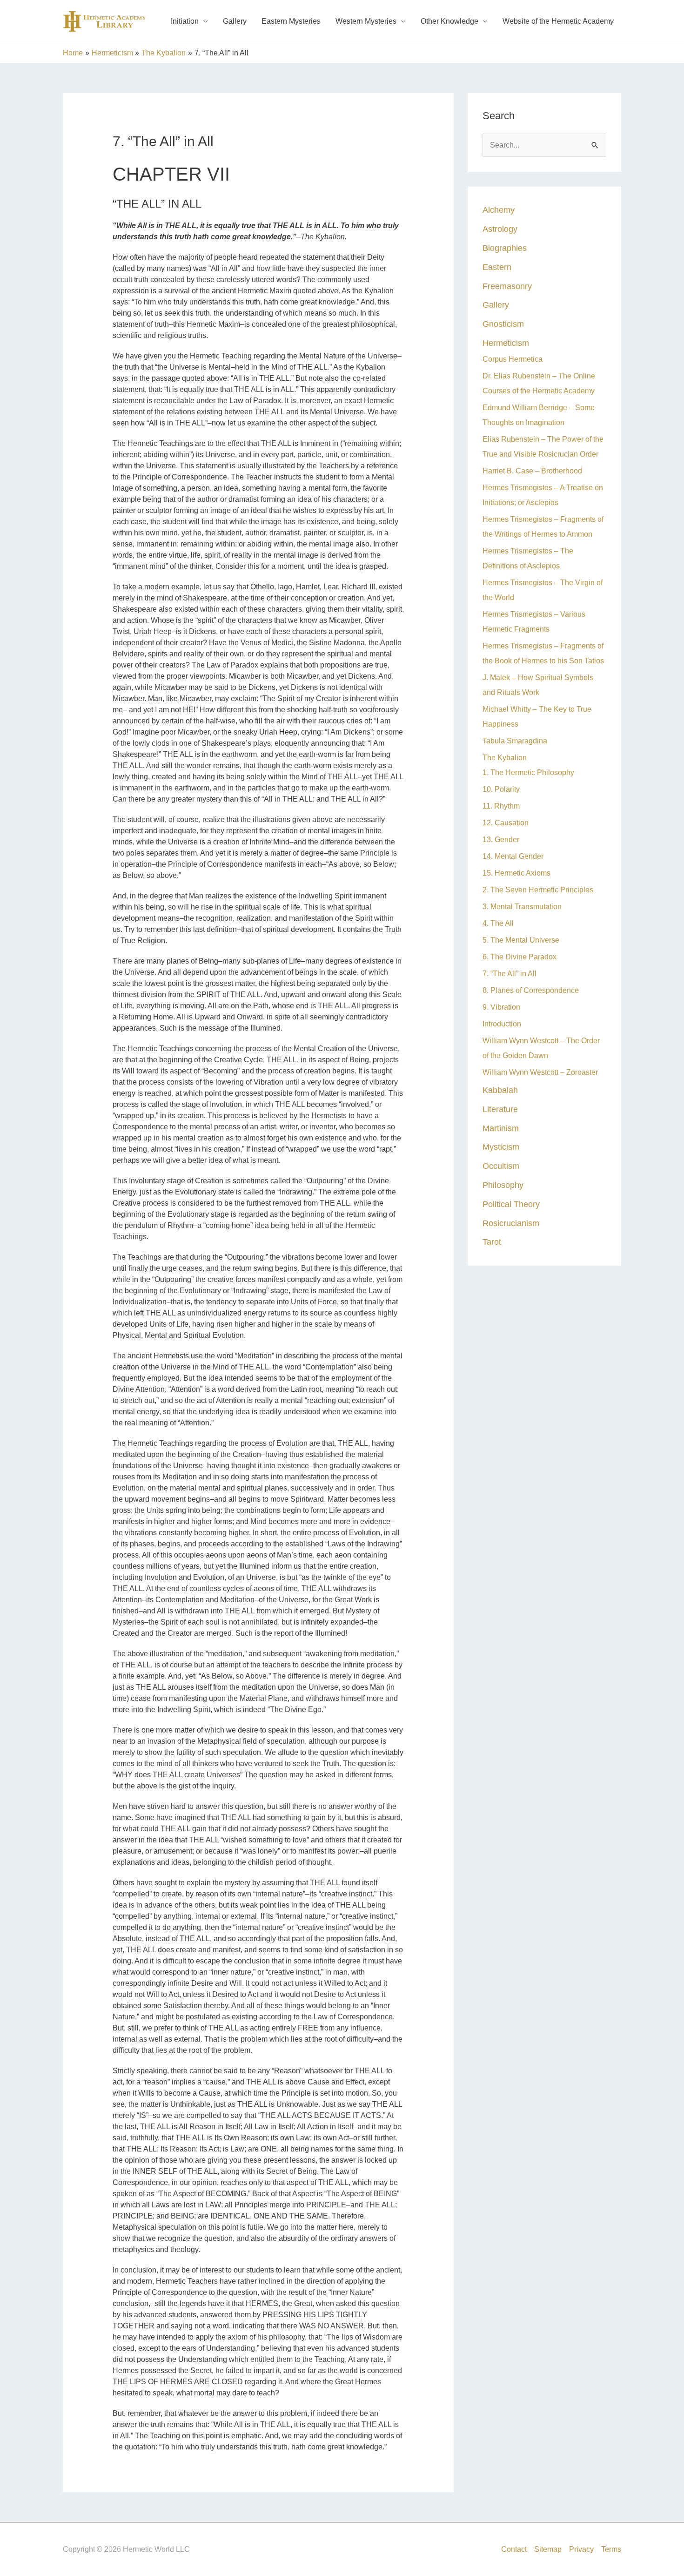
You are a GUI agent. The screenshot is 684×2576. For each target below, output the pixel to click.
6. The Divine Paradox (520, 957)
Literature (500, 1109)
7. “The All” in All (510, 974)
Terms (611, 2549)
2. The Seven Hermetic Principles (538, 890)
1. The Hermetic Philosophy (528, 772)
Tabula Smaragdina (515, 741)
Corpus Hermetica (513, 359)
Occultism (501, 1166)
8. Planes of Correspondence (531, 990)
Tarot (492, 1242)
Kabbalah (500, 1090)
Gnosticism (503, 324)
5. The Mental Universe (521, 940)
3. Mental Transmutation (522, 907)
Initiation (185, 21)
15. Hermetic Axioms (516, 873)
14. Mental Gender (513, 856)
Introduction (502, 1024)
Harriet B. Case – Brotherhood (532, 471)
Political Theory (511, 1204)
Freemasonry (507, 286)
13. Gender (501, 840)
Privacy (581, 2549)
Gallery (235, 21)
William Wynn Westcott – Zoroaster (540, 1072)
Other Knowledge (449, 21)
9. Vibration (501, 1007)
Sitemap (548, 2549)
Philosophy (503, 1185)
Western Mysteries (366, 21)
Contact (514, 2549)
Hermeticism (506, 343)
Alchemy (499, 210)
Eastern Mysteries (291, 21)
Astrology (500, 229)
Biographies (505, 248)
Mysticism (501, 1147)
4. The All (498, 923)
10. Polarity (501, 789)
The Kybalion (505, 758)
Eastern (497, 267)
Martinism (501, 1128)
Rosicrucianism (511, 1223)
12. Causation (506, 823)
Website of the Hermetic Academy (558, 21)
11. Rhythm (501, 806)
